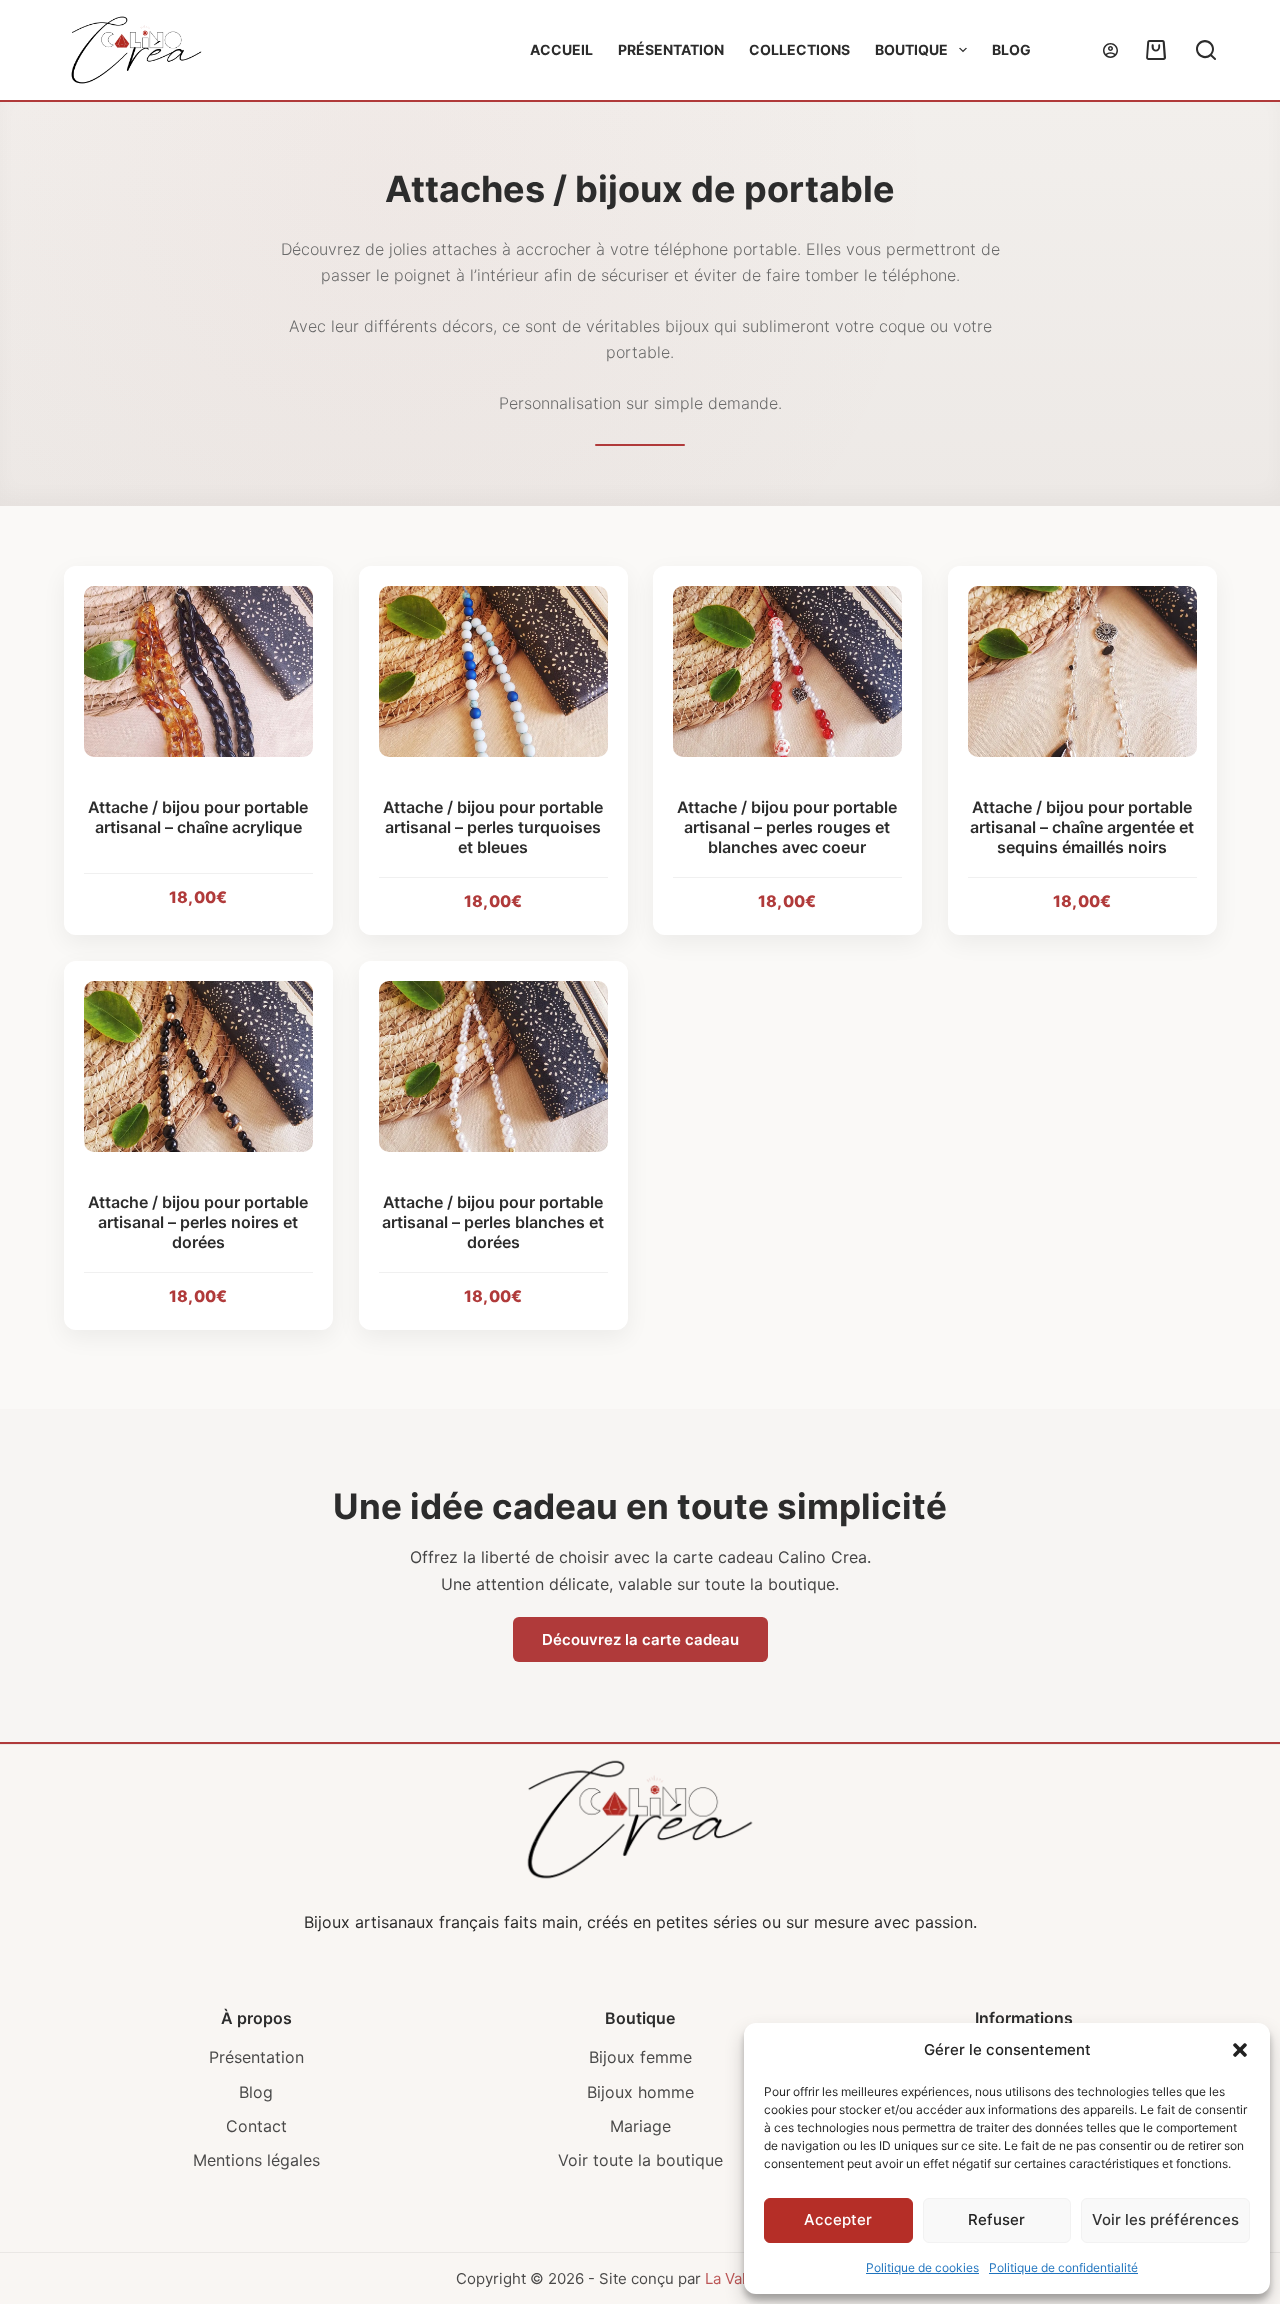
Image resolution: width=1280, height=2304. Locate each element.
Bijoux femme (640, 2057)
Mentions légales (256, 2160)
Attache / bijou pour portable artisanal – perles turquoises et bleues (493, 827)
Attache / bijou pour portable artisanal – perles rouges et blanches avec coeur (787, 827)
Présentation (671, 49)
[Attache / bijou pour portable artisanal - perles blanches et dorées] (493, 1066)
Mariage (640, 2126)
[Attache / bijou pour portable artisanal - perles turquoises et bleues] (493, 671)
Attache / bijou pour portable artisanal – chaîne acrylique (198, 817)
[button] (1240, 2050)
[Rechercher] (1206, 50)
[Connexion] (1110, 50)
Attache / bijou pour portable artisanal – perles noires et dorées (198, 1222)
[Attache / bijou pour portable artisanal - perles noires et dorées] (198, 1066)
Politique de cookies (922, 2267)
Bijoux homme (640, 2092)
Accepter (838, 2219)
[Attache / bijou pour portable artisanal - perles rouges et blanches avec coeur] (787, 671)
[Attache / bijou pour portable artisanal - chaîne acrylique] (198, 671)
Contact (256, 2126)
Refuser (996, 2219)
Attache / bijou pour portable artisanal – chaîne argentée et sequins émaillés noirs (1082, 827)
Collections (799, 49)
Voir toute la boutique (640, 2160)
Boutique (911, 49)
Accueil (561, 49)
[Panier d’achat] (1152, 50)
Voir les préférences (1165, 2219)
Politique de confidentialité (1063, 2267)
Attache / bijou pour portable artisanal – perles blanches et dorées (493, 1222)
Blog (1011, 49)
